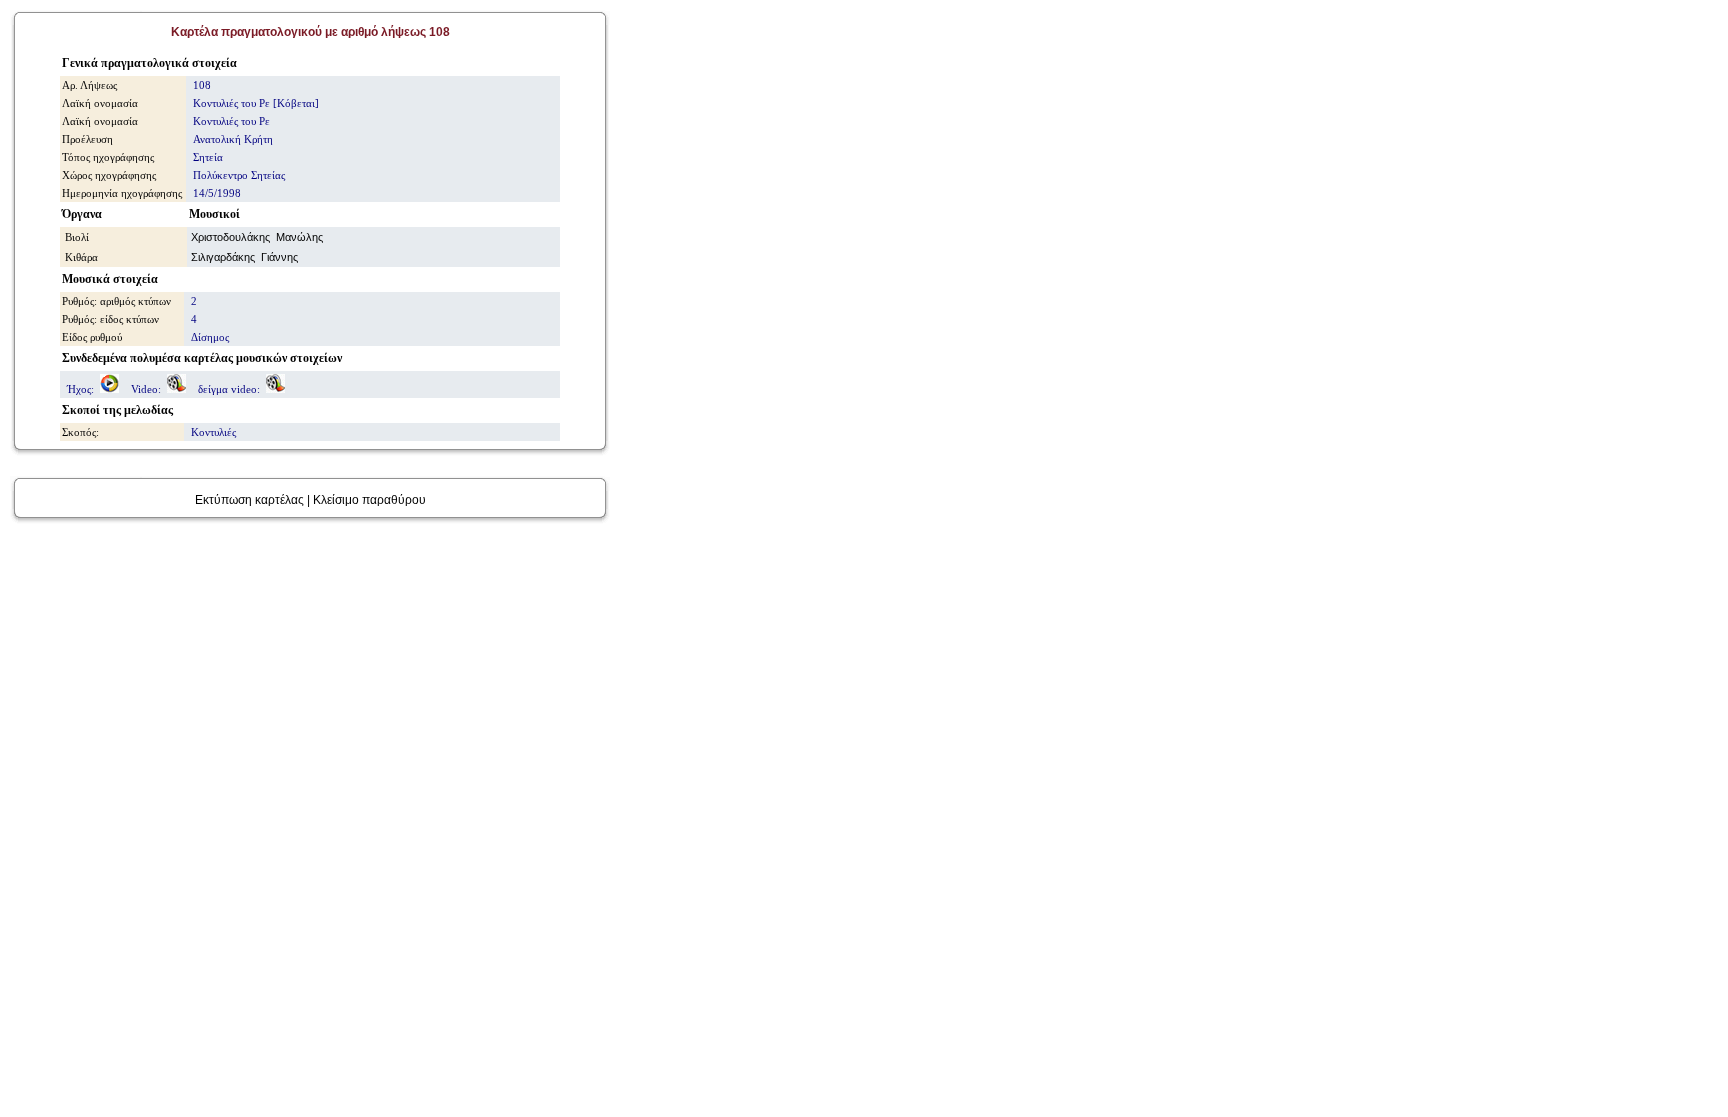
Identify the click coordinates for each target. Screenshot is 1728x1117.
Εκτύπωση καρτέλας (249, 500)
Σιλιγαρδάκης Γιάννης (244, 257)
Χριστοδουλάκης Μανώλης (257, 237)
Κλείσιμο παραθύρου (369, 500)
